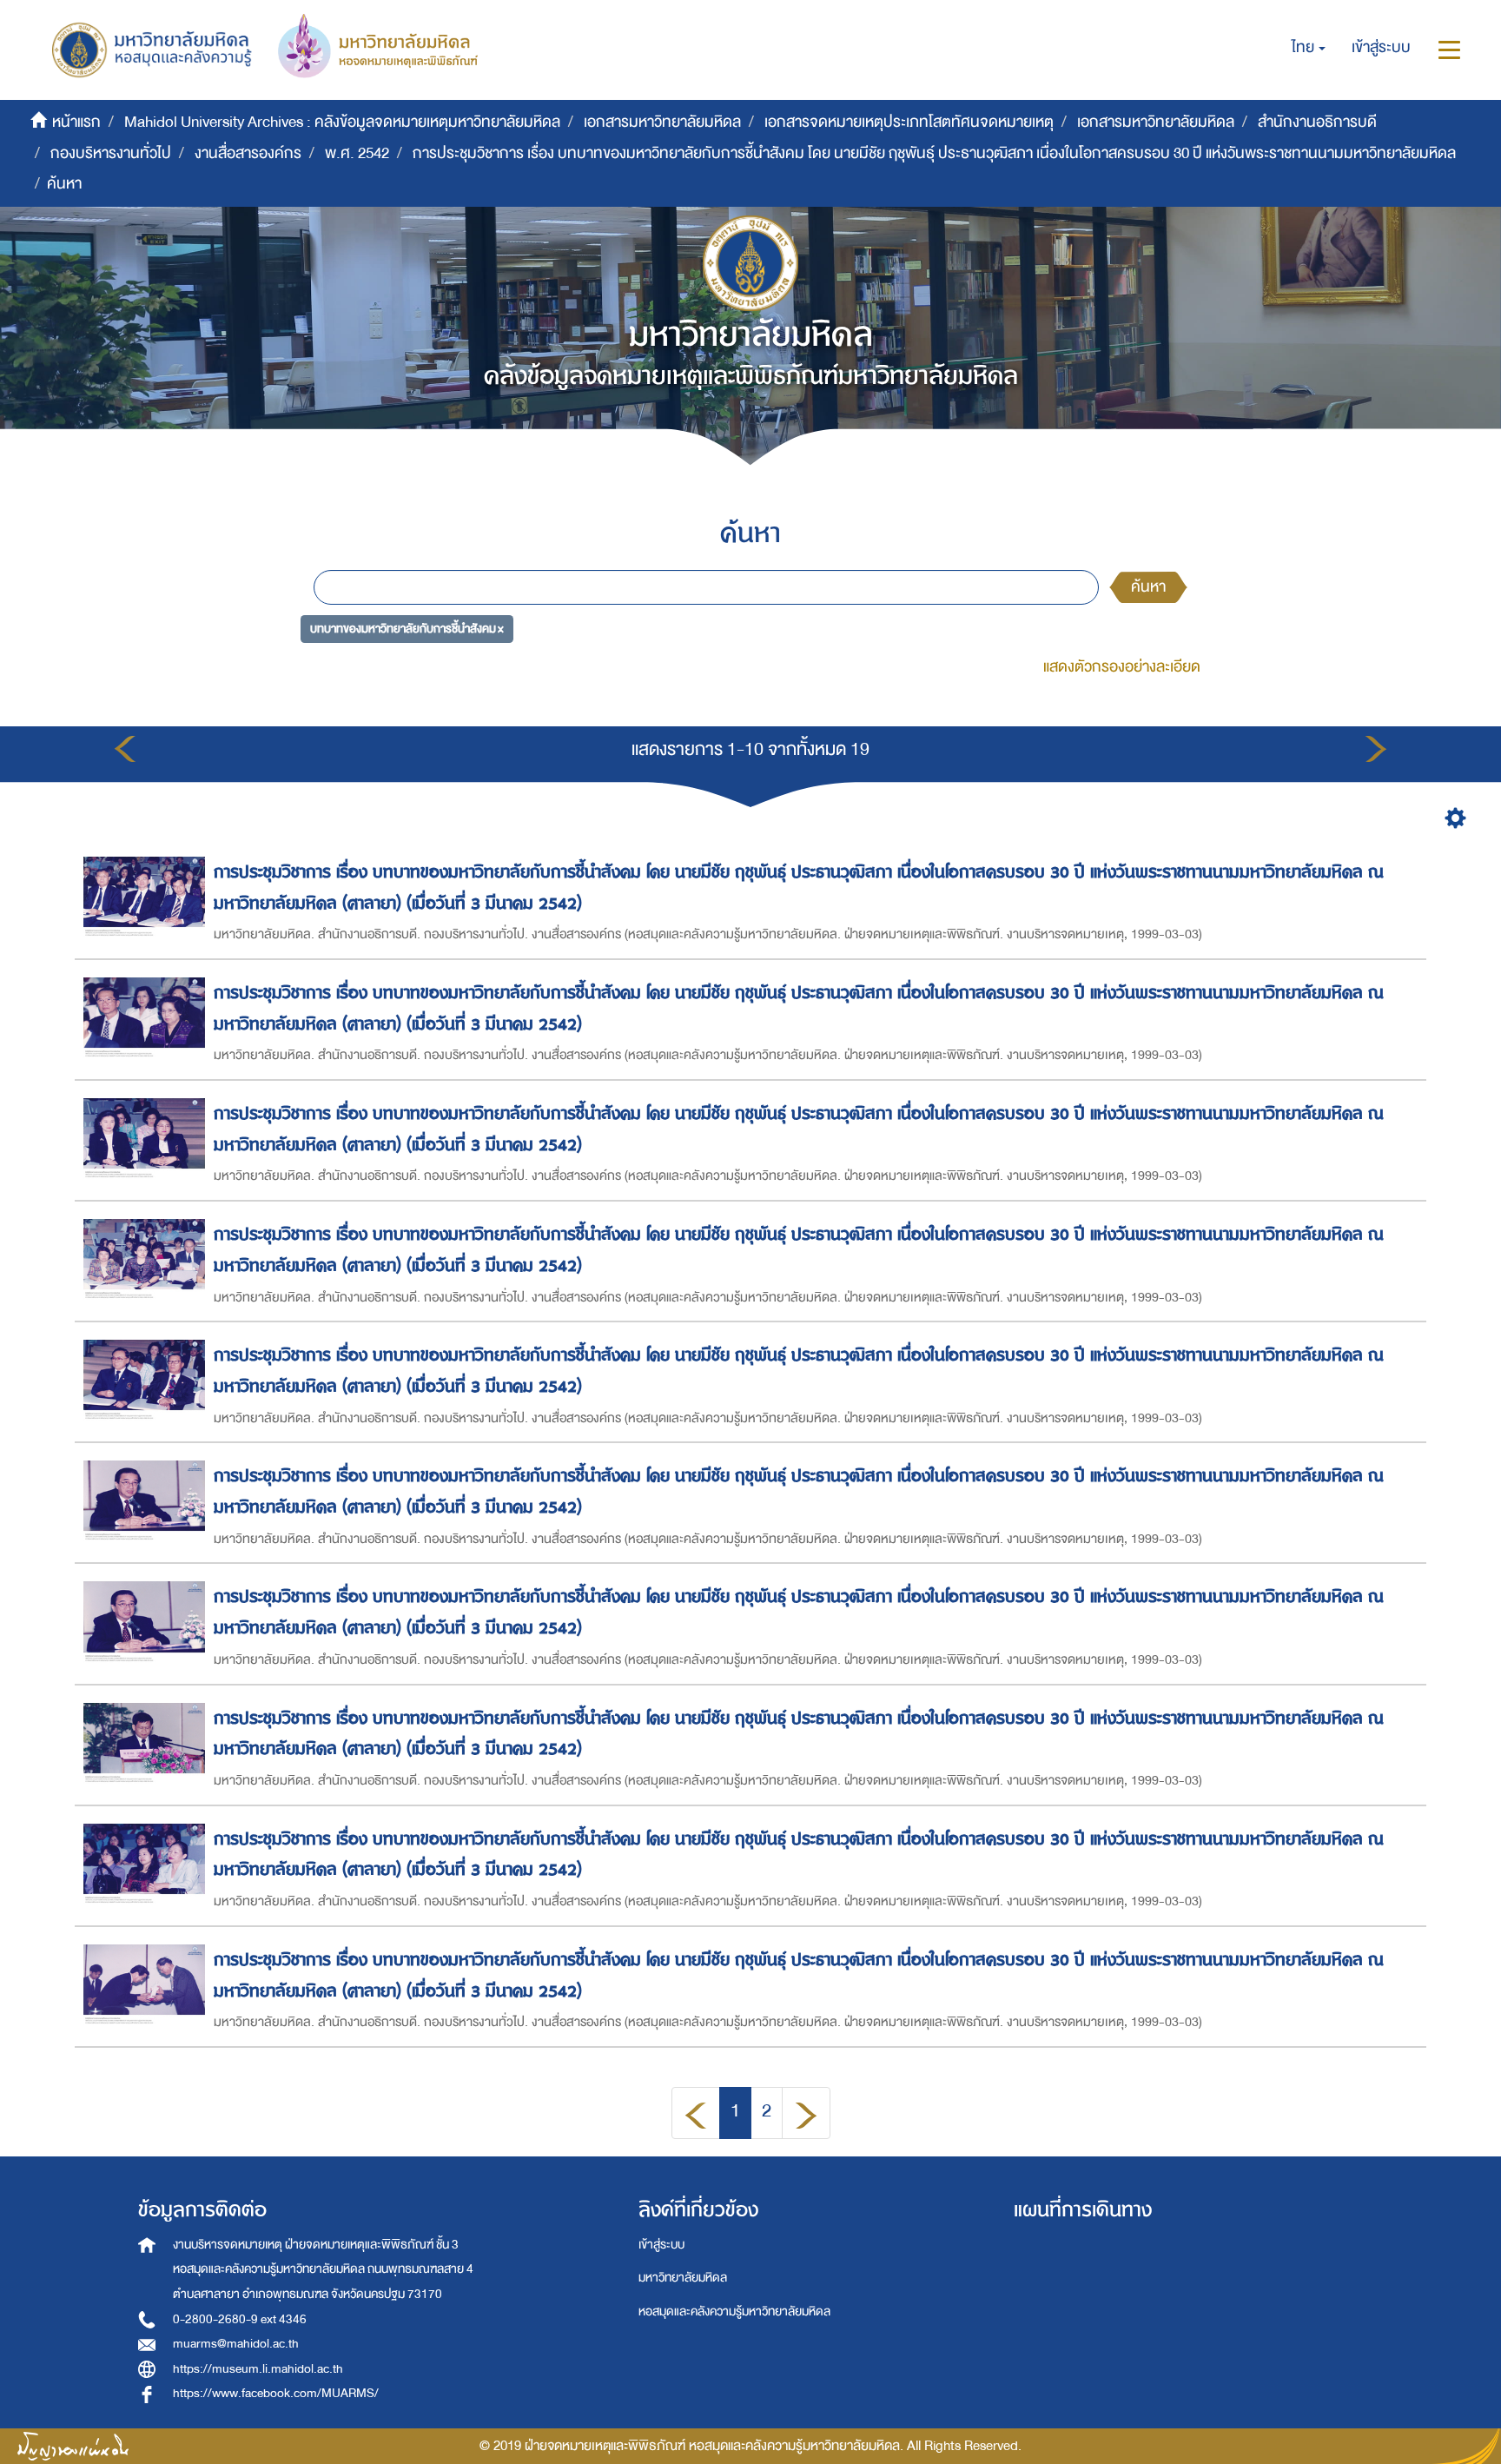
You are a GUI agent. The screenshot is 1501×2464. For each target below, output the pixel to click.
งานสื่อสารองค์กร (248, 153)
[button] (1309, 48)
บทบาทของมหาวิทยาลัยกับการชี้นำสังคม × (407, 628)
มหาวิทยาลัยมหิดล (683, 2278)
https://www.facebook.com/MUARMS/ (276, 2393)
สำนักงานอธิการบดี (1317, 122)
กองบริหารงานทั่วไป (111, 153)
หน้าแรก (76, 122)
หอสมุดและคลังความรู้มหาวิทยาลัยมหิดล (734, 2312)
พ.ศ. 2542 (357, 153)
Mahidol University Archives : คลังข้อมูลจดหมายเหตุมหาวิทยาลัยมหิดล (342, 122)
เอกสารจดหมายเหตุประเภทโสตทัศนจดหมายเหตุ (909, 122)
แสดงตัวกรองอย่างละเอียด (1122, 667)
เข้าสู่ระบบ (661, 2245)
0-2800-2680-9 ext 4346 (240, 2319)
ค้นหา (1148, 587)
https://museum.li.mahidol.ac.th (258, 2369)
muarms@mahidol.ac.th (236, 2344)
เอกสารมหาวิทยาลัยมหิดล (662, 122)
